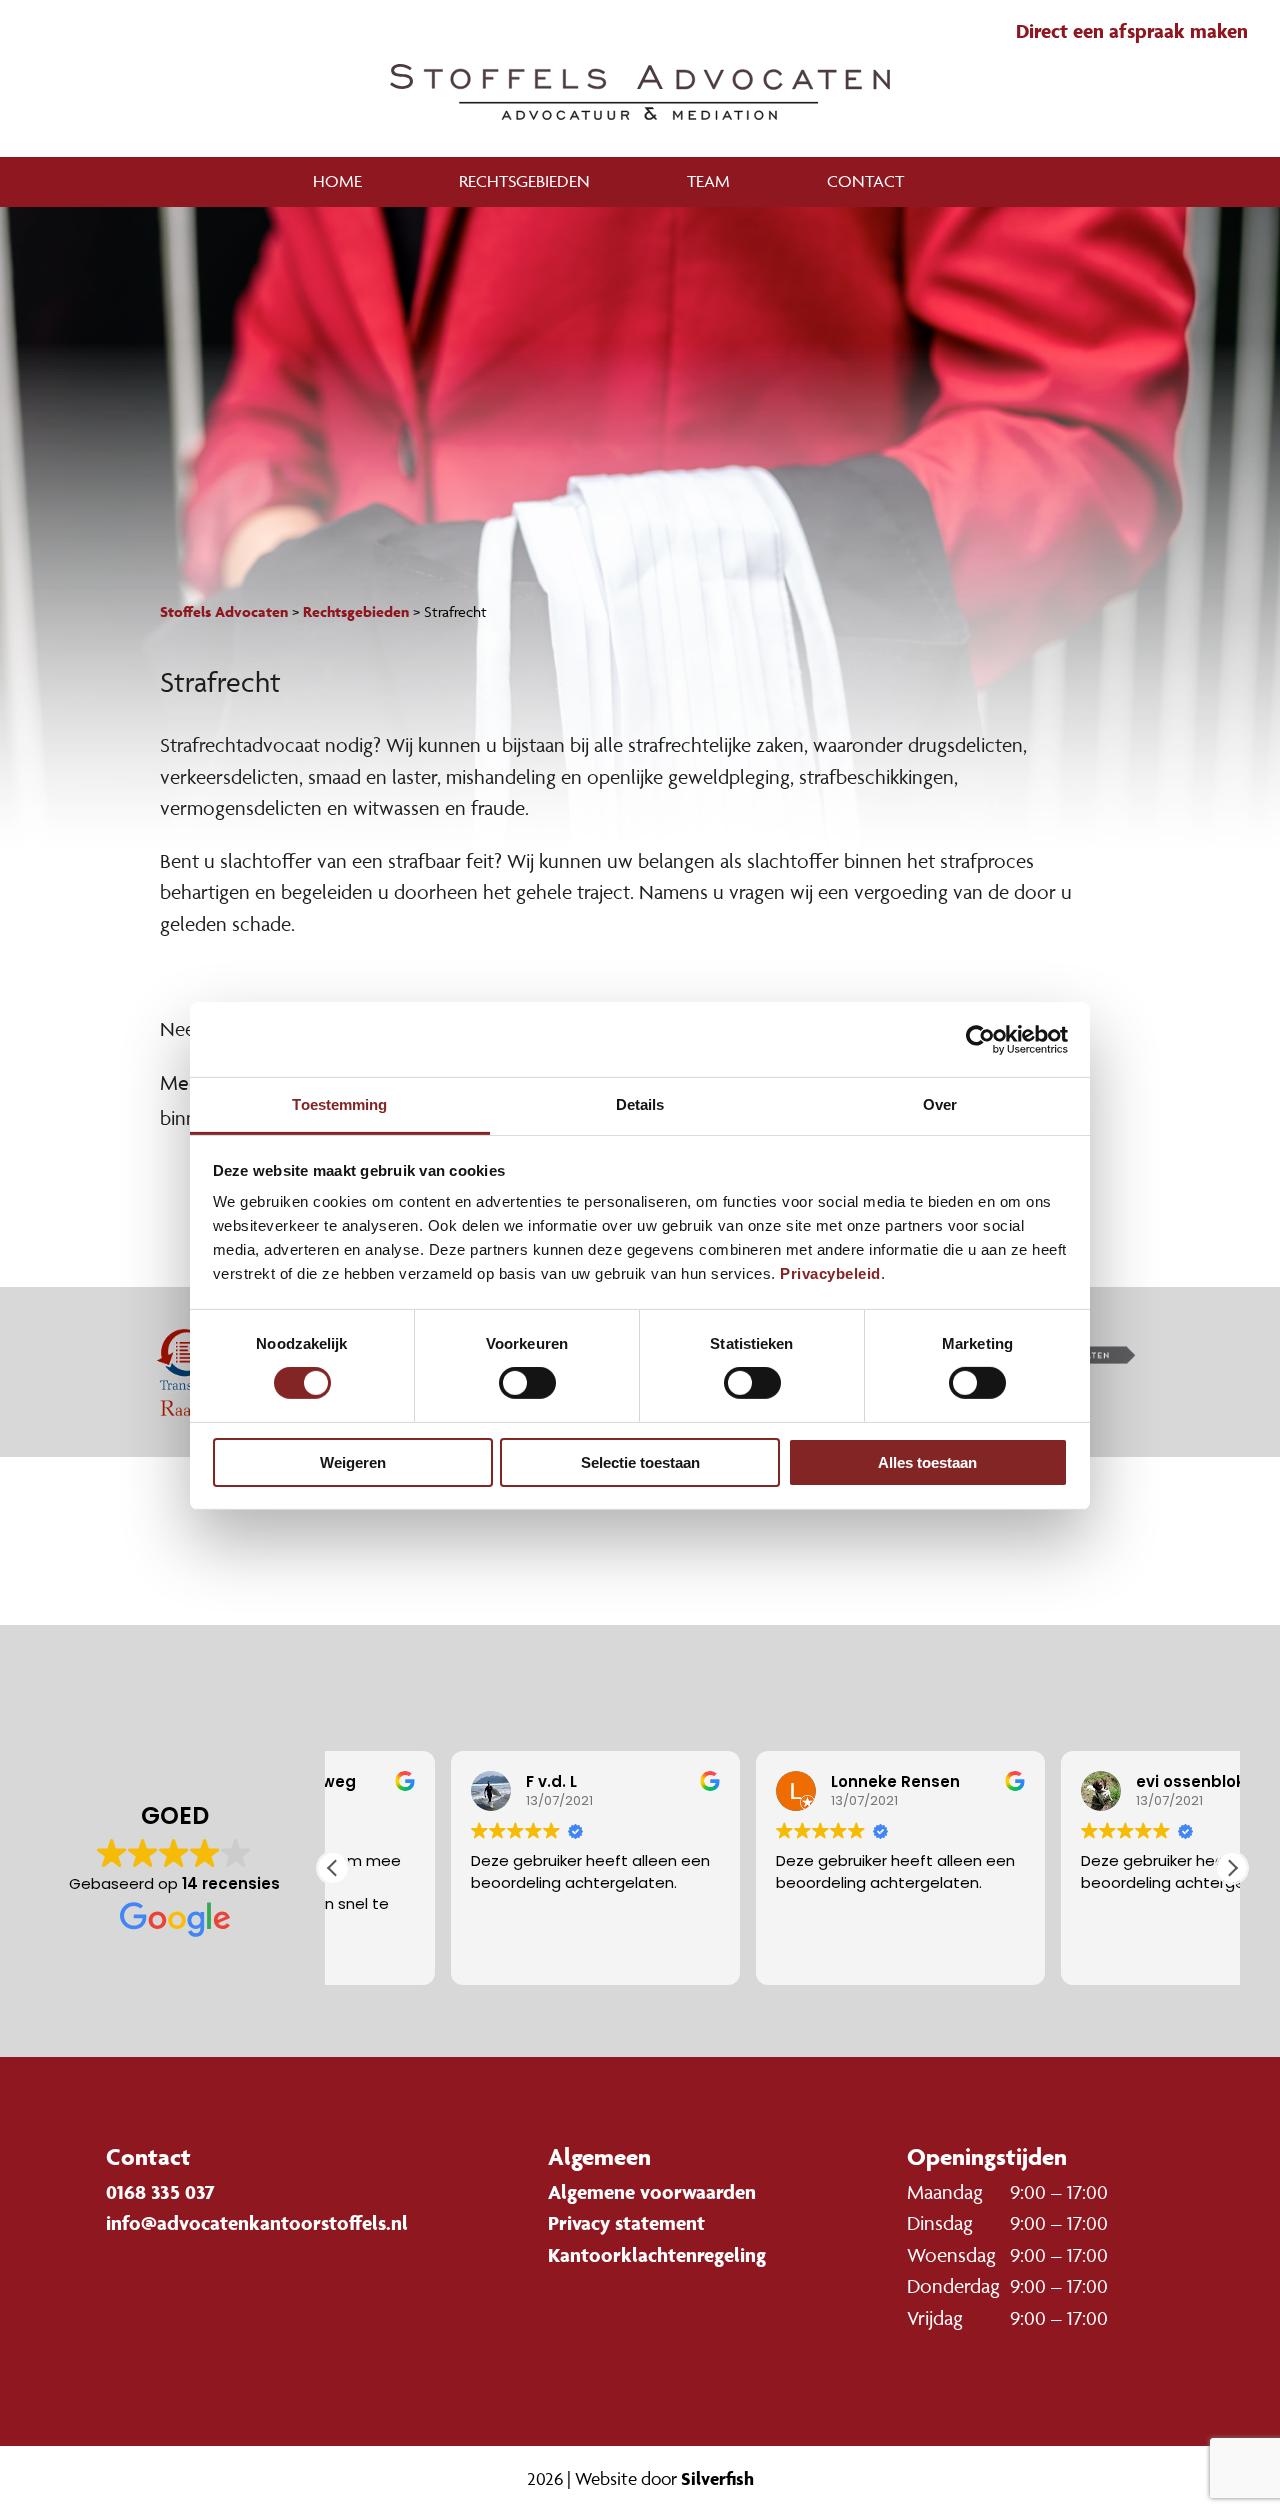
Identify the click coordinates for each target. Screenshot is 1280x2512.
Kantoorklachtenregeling (657, 2255)
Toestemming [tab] (339, 1104)
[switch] (527, 1383)
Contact (865, 181)
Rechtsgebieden (524, 181)
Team (708, 181)
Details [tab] (640, 1104)
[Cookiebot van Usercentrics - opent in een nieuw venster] (980, 1039)
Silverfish (717, 2478)
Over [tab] (940, 1104)
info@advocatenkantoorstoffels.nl (257, 2223)
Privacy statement (626, 2223)
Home (337, 181)
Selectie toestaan (640, 1462)
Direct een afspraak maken (1132, 31)
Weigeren (353, 1462)
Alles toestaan (927, 1462)
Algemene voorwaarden (652, 2192)
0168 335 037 (160, 2192)
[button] (1232, 1868)
